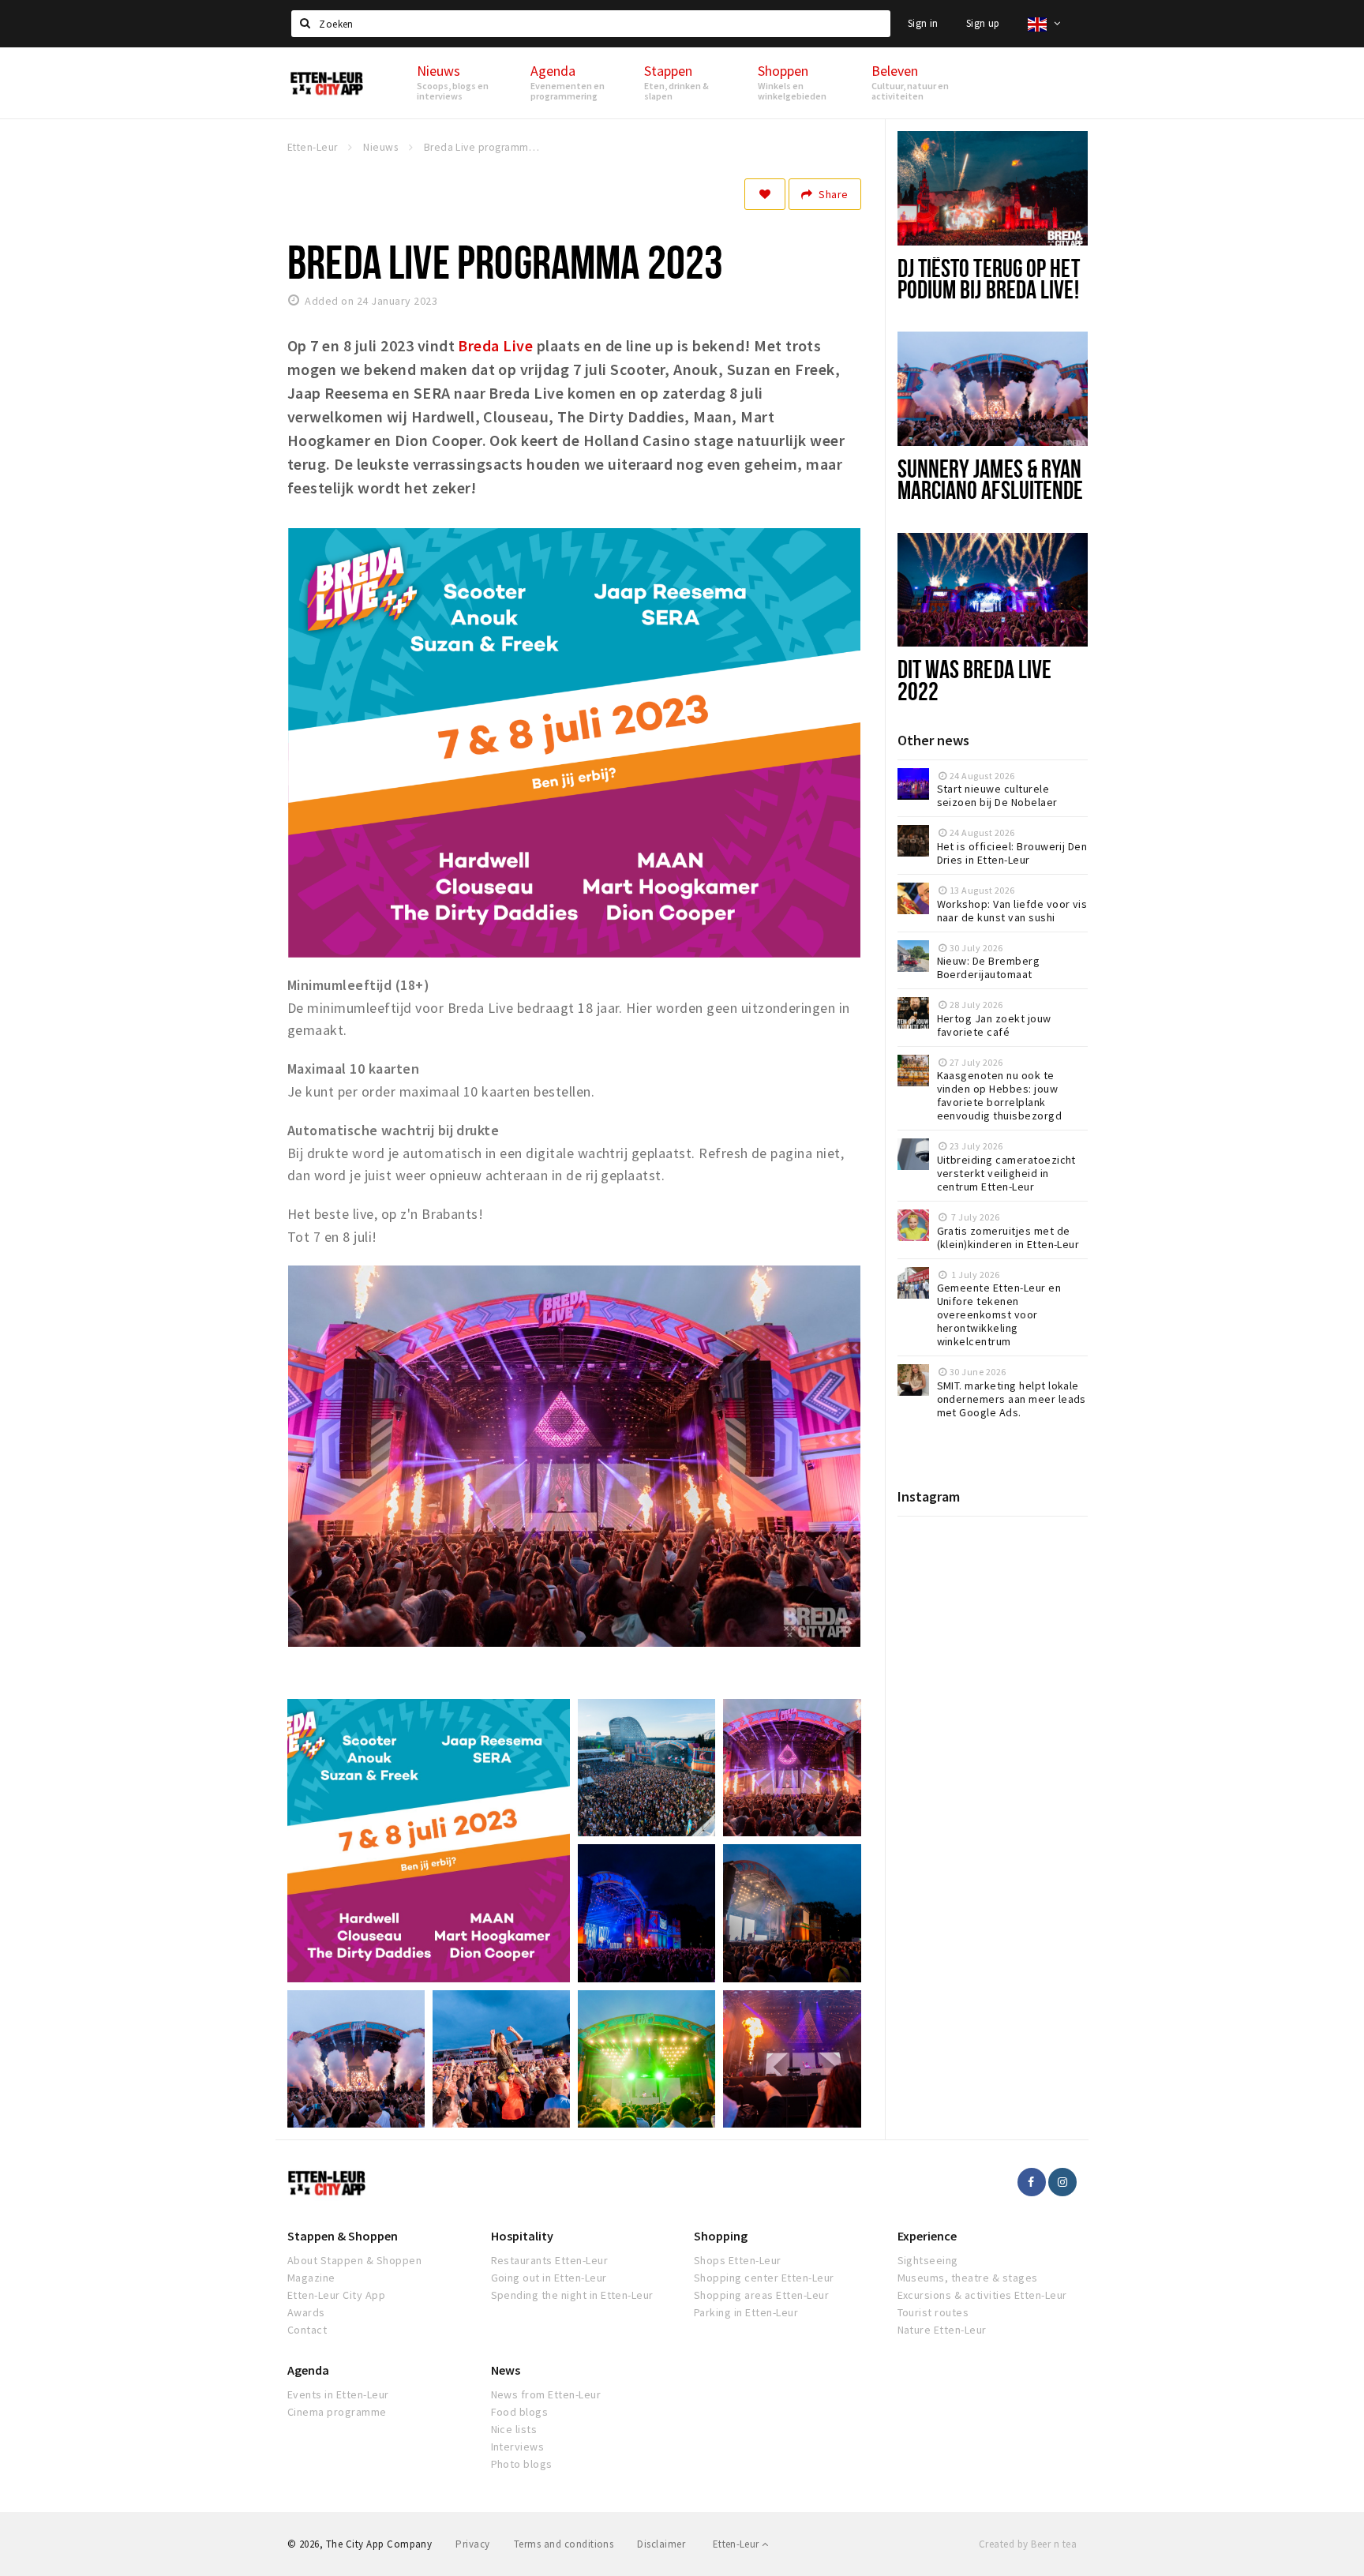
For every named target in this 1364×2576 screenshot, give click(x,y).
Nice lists (514, 2429)
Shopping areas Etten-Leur (761, 2295)
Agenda (308, 2370)
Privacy (472, 2544)
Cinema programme (337, 2412)
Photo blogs (522, 2464)
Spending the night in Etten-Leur (572, 2295)
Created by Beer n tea (1028, 2544)
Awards (306, 2312)
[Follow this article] (765, 194)
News (506, 2370)
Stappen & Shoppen (343, 2236)
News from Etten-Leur (546, 2394)
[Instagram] (1062, 2182)
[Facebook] (1032, 2182)
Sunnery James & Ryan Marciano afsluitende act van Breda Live (991, 489)
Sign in (923, 23)
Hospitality (522, 2236)
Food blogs (520, 2412)
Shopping (721, 2236)
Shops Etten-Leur (738, 2260)
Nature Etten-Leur (942, 2330)
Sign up (983, 23)
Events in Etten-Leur (338, 2394)
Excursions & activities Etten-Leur (982, 2295)
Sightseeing (928, 2260)
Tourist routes (933, 2312)
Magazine (311, 2278)
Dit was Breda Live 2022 (975, 679)
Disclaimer (661, 2544)
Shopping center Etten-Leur (764, 2278)
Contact (307, 2330)
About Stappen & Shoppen (354, 2260)
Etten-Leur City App (336, 2295)
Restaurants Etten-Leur (550, 2260)
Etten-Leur (737, 2544)
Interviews (518, 2447)
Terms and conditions (564, 2544)
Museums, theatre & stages (968, 2278)
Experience (927, 2236)
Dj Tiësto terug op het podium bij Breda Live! (989, 278)
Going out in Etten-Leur (549, 2278)
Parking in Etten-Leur (746, 2312)
